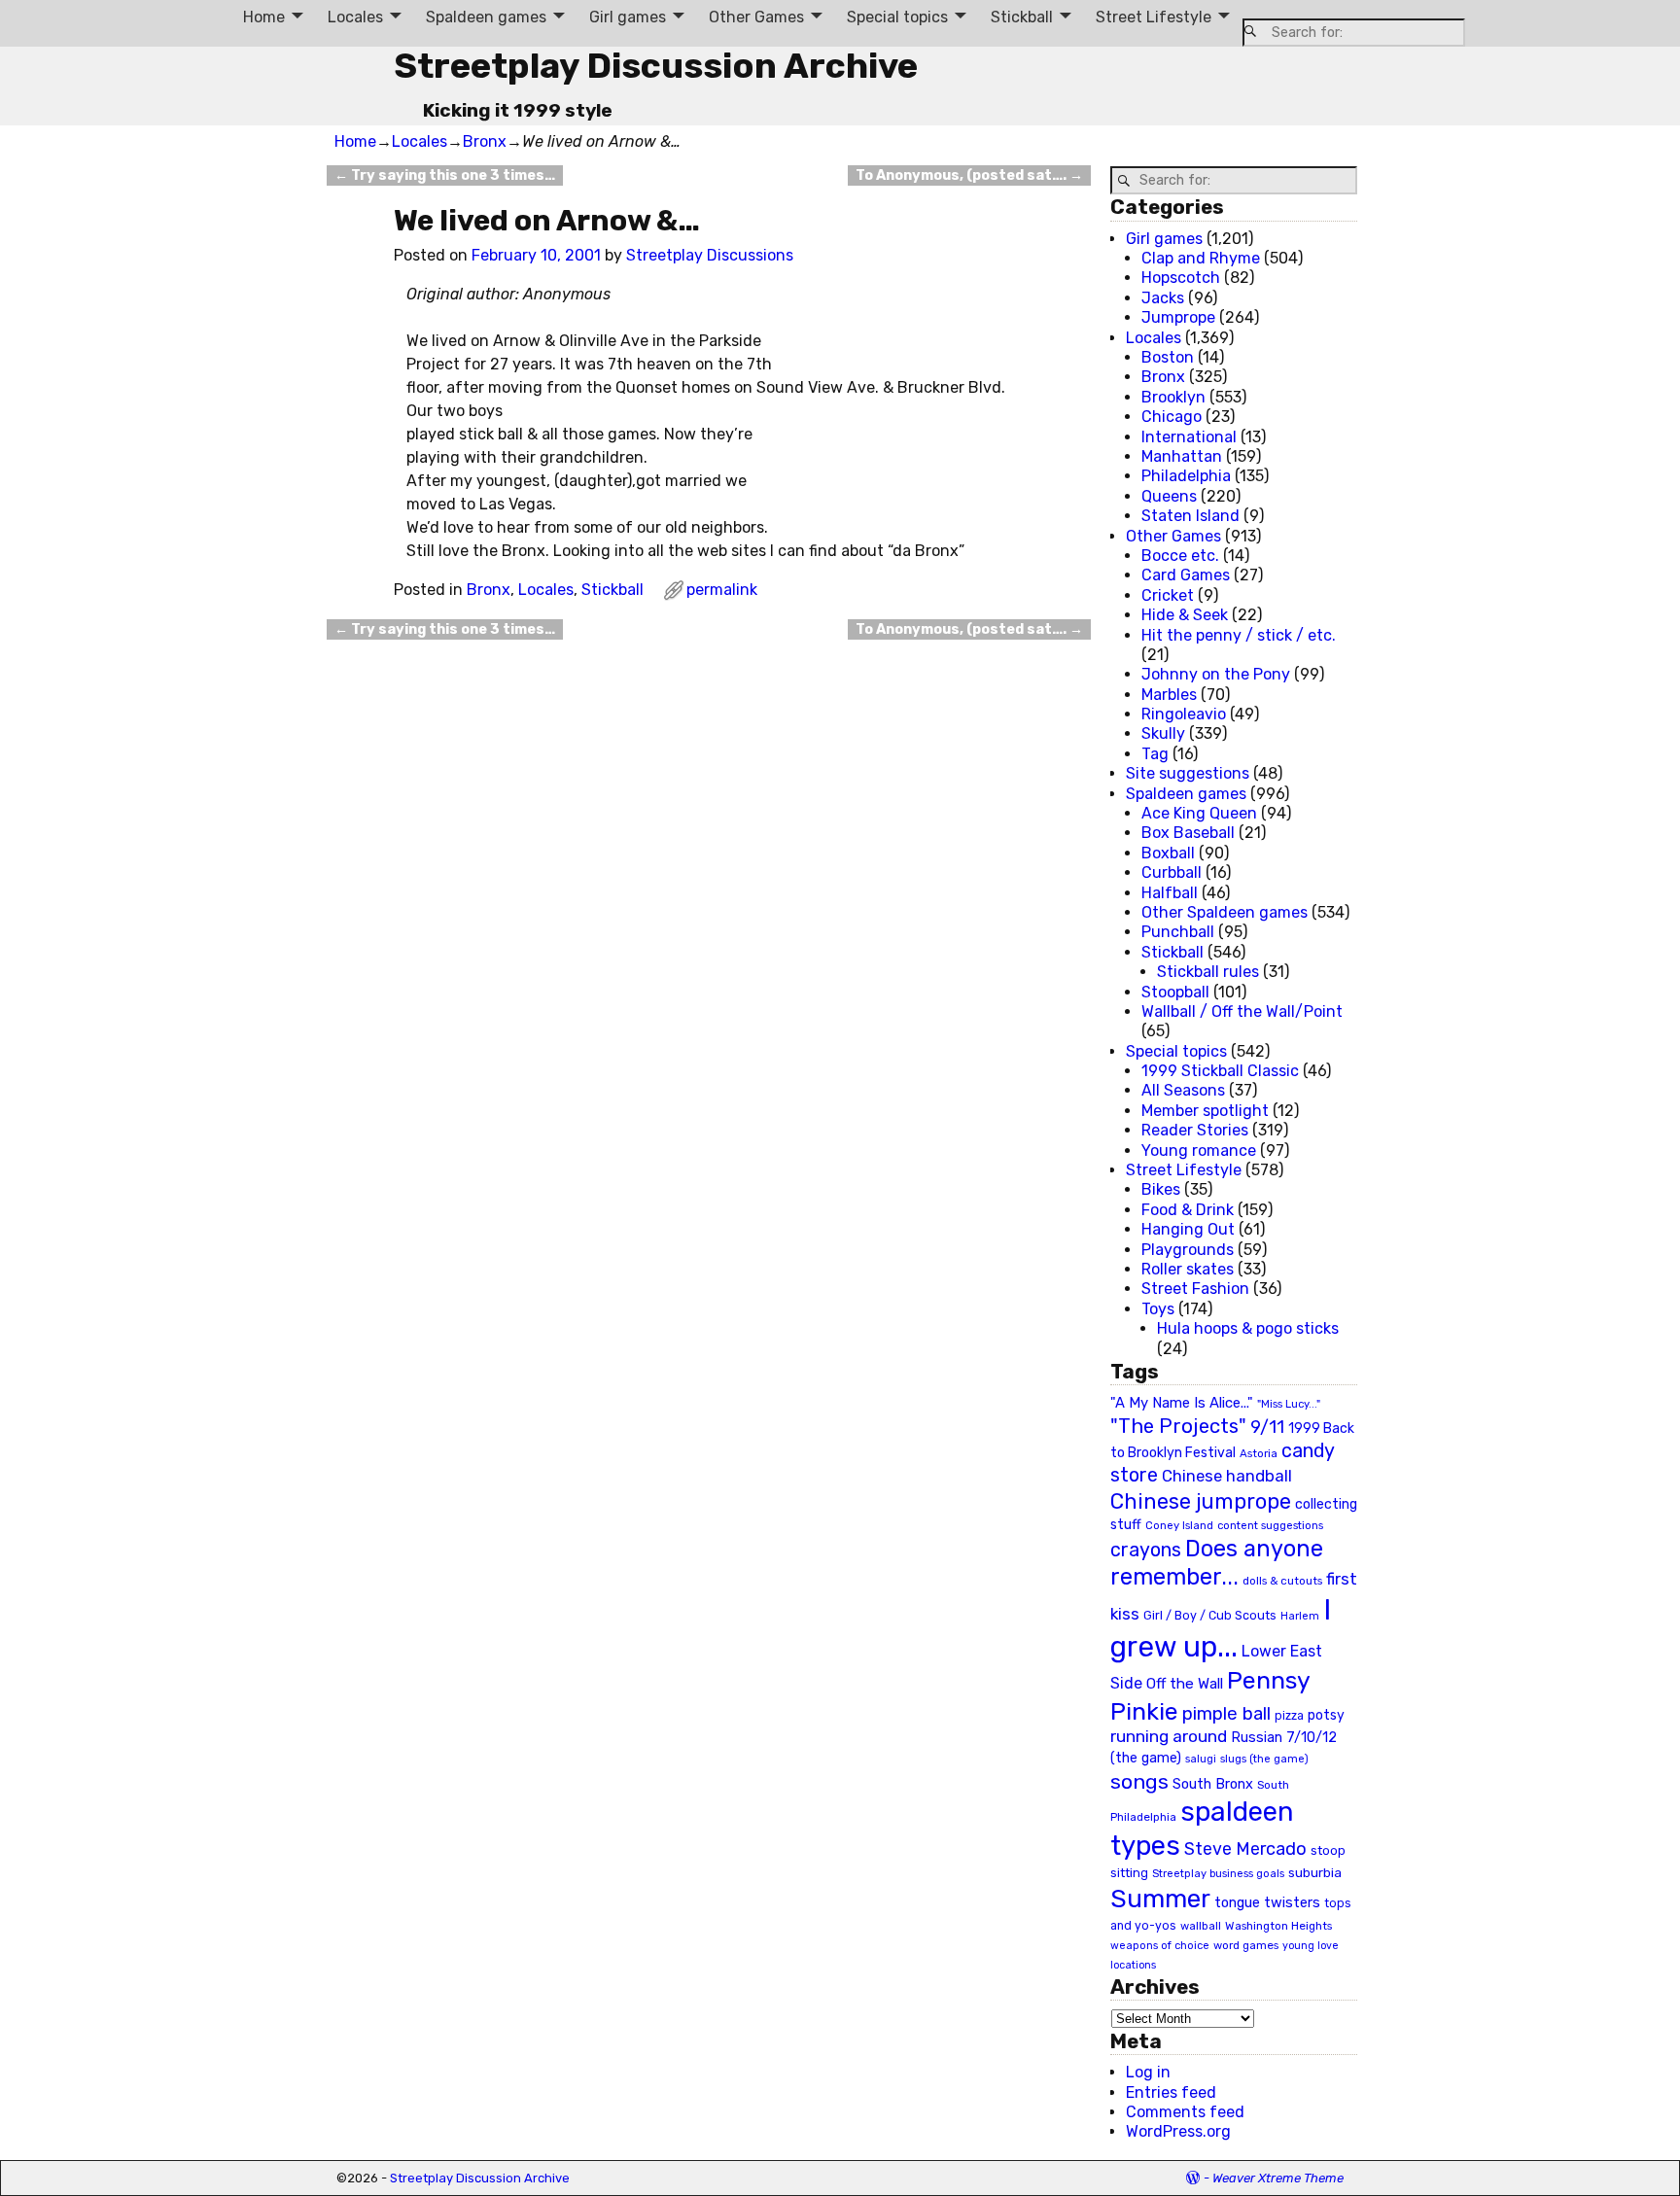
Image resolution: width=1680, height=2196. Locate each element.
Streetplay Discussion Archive (656, 66)
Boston (1168, 357)
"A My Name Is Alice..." (1182, 1403)
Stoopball (1175, 992)
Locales (355, 17)
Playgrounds (1188, 1250)
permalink (722, 590)
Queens (1169, 496)
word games (1246, 1945)
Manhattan (1182, 456)
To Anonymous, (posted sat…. (969, 175)
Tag (1155, 754)
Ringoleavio (1184, 714)
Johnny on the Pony (1216, 674)
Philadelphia (1186, 476)
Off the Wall (1185, 1684)
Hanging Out (1188, 1229)
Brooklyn (1173, 397)
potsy (1326, 1715)
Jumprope (1178, 317)
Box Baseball (1188, 833)
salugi (1201, 1759)
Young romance (1199, 1150)
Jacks (1163, 298)
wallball (1201, 1926)
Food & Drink (1188, 1210)
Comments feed (1185, 2112)
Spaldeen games (486, 17)
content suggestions (1270, 1525)
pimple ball (1226, 1714)
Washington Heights (1278, 1926)
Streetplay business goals (1218, 1874)
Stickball (1022, 17)
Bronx (485, 141)
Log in (1148, 2072)
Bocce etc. (1180, 556)
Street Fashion (1195, 1289)
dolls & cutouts (1282, 1581)
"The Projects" (1178, 1426)
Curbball (1172, 872)
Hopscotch (1181, 278)
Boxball (1168, 853)
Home (264, 17)
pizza (1289, 1716)
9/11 (1267, 1427)
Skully (1163, 733)
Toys (1158, 1309)
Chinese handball (1227, 1476)
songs (1139, 1781)
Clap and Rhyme (1201, 258)
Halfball (1170, 893)
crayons (1146, 1550)
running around (1169, 1736)
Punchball (1178, 932)
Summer (1160, 1899)
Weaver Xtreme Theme (1278, 2178)
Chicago (1172, 417)
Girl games (628, 17)
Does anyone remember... (1217, 1563)
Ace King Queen (1199, 813)
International (1189, 437)
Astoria (1259, 1453)
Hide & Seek (1185, 615)
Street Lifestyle (1154, 17)
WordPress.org (1178, 2131)
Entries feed (1171, 2092)
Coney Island (1179, 1525)
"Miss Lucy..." (1289, 1404)
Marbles (1169, 695)
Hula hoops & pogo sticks (1248, 1328)
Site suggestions (1188, 773)
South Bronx (1213, 1784)
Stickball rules (1208, 972)
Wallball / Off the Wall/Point (1242, 1011)
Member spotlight (1205, 1111)
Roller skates (1188, 1269)
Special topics (897, 17)
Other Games (756, 17)
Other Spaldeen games (1225, 912)
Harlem (1300, 1616)
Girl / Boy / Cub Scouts (1210, 1615)
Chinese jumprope (1201, 1501)
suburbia (1315, 1872)
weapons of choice (1160, 1946)
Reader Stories (1195, 1130)
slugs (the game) (1264, 1759)
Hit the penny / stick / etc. (1239, 635)
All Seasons (1183, 1090)
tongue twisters (1267, 1902)
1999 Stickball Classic (1220, 1071)
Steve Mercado (1245, 1848)
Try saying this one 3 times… (445, 175)
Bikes (1161, 1189)
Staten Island (1190, 516)
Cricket (1168, 595)
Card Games (1186, 575)
